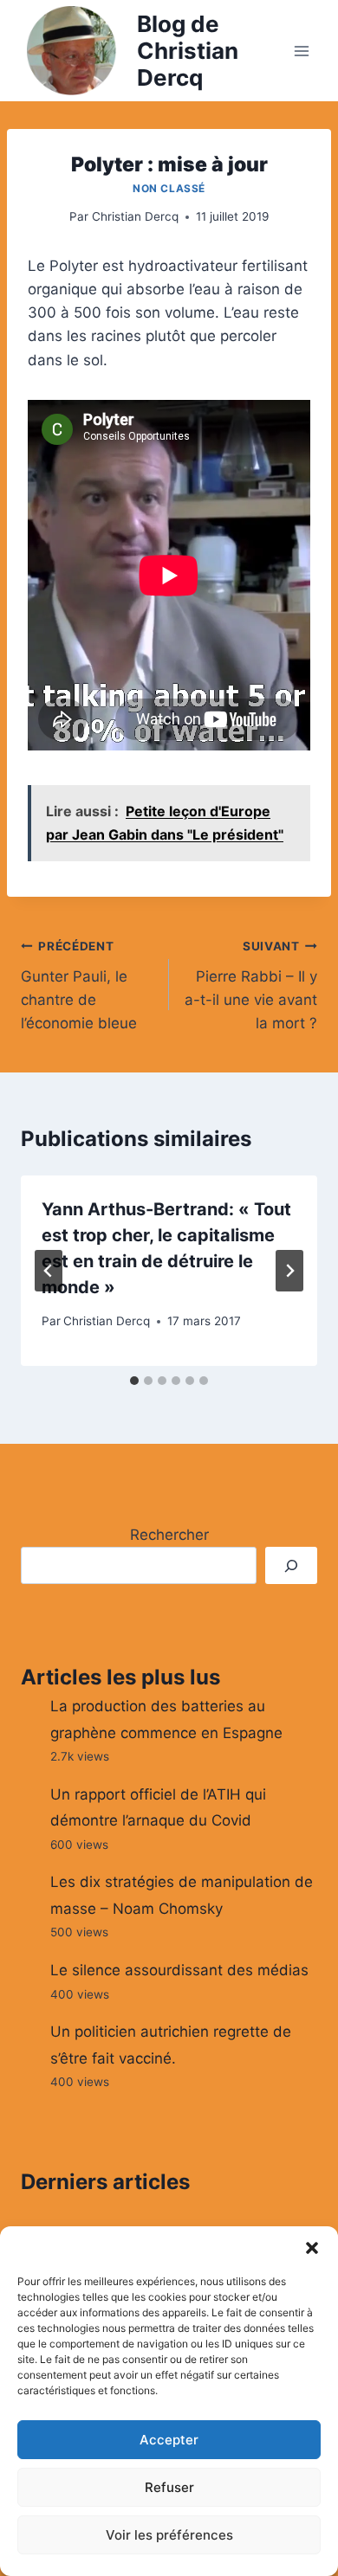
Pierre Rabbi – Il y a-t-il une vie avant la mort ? (251, 985)
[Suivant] (289, 1271)
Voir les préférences (169, 2535)
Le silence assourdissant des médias (179, 1970)
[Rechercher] (291, 1565)
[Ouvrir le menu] (301, 51)
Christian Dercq (135, 216)
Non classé (169, 188)
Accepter (169, 2440)
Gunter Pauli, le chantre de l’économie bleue (79, 985)
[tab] (134, 1381)
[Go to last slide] (49, 1271)
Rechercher (169, 1535)
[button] (312, 2248)
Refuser (169, 2487)
